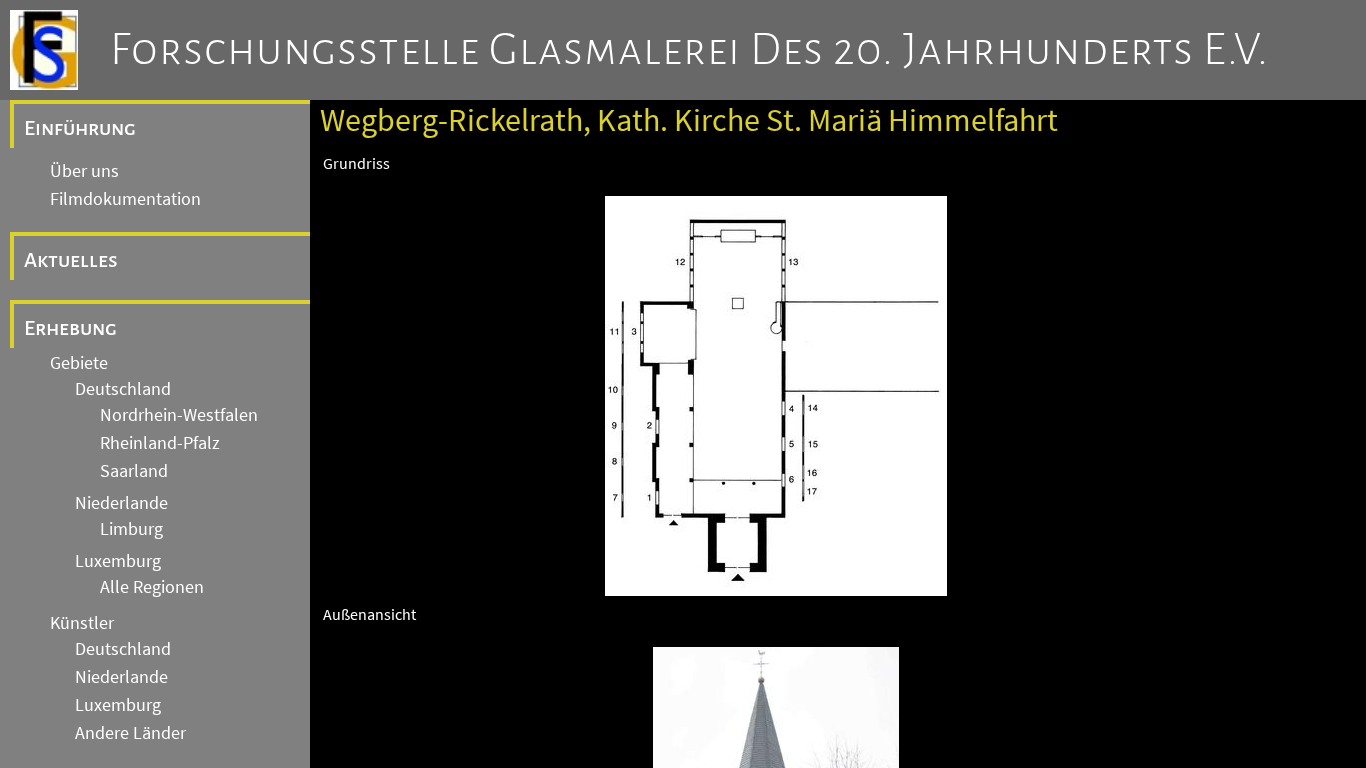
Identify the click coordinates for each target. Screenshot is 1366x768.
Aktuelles (71, 260)
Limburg (131, 529)
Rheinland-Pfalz (160, 443)
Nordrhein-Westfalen (179, 415)
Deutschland (123, 389)
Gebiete (79, 363)
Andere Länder (130, 733)
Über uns (84, 171)
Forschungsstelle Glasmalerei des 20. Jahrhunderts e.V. (689, 50)
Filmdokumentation (125, 199)
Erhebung (70, 328)
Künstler (82, 623)
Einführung (80, 128)
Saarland (134, 471)
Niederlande (121, 503)
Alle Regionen (152, 587)
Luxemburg (118, 561)
